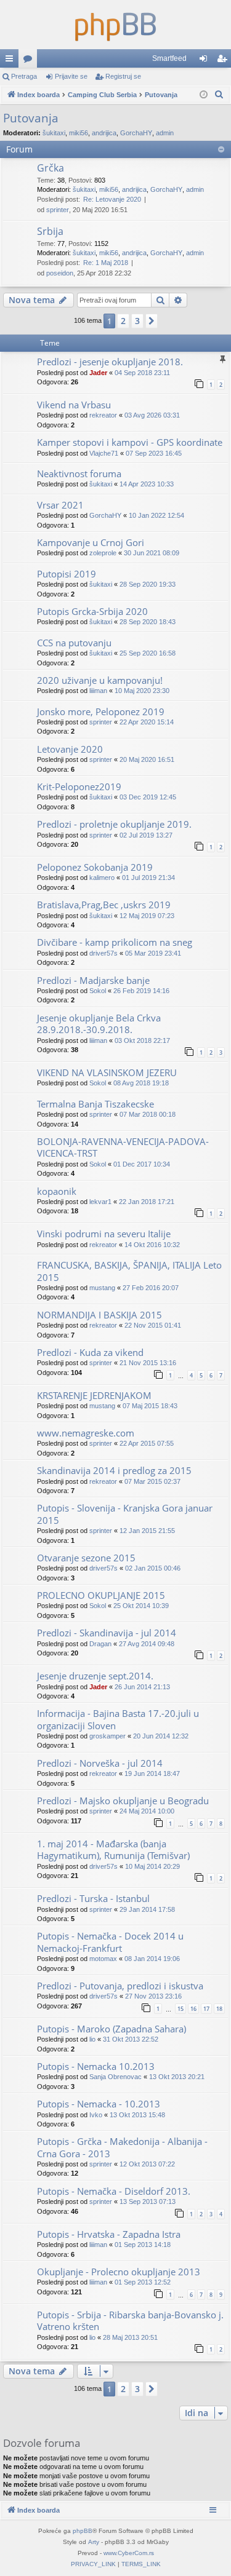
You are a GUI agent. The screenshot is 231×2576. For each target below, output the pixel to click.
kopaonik (57, 1191)
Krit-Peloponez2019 (79, 787)
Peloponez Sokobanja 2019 (95, 867)
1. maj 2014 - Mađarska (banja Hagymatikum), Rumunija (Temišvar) (113, 1849)
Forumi (30, 61)
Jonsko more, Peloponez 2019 (101, 711)
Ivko (96, 2115)
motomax (103, 1959)
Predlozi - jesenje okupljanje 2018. (110, 362)
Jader (98, 373)
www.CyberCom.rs (129, 2553)
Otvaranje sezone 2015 (86, 1558)
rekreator (103, 415)
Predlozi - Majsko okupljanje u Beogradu (123, 1801)
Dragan (100, 1644)
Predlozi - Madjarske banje (93, 980)
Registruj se (123, 76)
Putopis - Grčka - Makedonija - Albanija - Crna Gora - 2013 (122, 2147)
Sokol (98, 991)
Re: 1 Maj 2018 (106, 263)
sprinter (58, 210)
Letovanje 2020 (70, 749)
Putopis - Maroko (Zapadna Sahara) (111, 2029)
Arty (94, 2542)
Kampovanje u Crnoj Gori (91, 542)
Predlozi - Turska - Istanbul (93, 1898)
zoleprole (103, 553)
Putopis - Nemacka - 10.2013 (99, 2104)
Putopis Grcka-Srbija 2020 (92, 611)
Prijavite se (71, 76)
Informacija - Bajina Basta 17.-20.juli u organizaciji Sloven (118, 1719)
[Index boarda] (115, 25)
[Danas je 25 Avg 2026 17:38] (204, 95)
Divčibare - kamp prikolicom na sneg (115, 942)
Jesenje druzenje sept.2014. (95, 1676)
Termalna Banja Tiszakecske (95, 1104)
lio (92, 2039)
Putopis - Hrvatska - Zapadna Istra (109, 2234)
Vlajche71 (104, 453)
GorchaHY (136, 133)
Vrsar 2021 (60, 505)
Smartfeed (169, 58)
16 (193, 2009)
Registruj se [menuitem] (224, 61)
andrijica (104, 133)
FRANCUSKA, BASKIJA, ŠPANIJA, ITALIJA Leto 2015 (129, 1271)
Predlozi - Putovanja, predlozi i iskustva (120, 1986)
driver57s (103, 953)
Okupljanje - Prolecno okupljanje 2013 (119, 2272)
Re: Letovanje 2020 (112, 199)
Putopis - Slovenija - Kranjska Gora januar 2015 (125, 1514)
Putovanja (31, 118)
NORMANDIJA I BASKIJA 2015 (99, 1315)
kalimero (102, 878)
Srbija (50, 231)
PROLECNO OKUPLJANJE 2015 (101, 1595)
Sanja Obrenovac (115, 2077)
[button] (152, 321)
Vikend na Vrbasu (74, 405)
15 (180, 2009)
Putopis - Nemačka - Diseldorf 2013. (114, 2191)
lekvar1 (100, 1202)
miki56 (79, 133)
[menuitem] (219, 95)
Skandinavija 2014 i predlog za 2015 (114, 1470)
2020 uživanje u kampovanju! (100, 680)
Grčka (51, 168)
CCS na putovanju (74, 643)
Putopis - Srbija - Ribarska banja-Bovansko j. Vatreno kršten (130, 2320)
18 (219, 2009)
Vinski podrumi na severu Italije (104, 1234)
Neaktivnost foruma (79, 474)
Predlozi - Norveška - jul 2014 (100, 1763)
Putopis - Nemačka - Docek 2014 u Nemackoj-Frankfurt (110, 1942)
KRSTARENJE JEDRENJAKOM (94, 1395)
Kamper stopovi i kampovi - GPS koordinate (130, 442)
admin (165, 133)
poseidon (60, 273)
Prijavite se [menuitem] (206, 61)
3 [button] (137, 321)
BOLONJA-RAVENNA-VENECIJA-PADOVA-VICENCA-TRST (123, 1147)
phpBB (83, 2531)
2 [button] (123, 321)
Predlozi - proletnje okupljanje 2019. (114, 824)
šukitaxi (54, 133)
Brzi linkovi (12, 61)
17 (206, 2009)
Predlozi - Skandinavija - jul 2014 (107, 1633)
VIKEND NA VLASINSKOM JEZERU (107, 1072)
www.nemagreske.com (86, 1433)
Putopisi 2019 (67, 574)
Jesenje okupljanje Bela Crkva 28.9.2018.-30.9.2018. (99, 1024)
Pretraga (24, 76)
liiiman (98, 691)
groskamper (107, 1736)
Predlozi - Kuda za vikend (90, 1352)
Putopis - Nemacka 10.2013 (96, 2066)
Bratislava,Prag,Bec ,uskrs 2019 (104, 905)
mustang (102, 1288)
